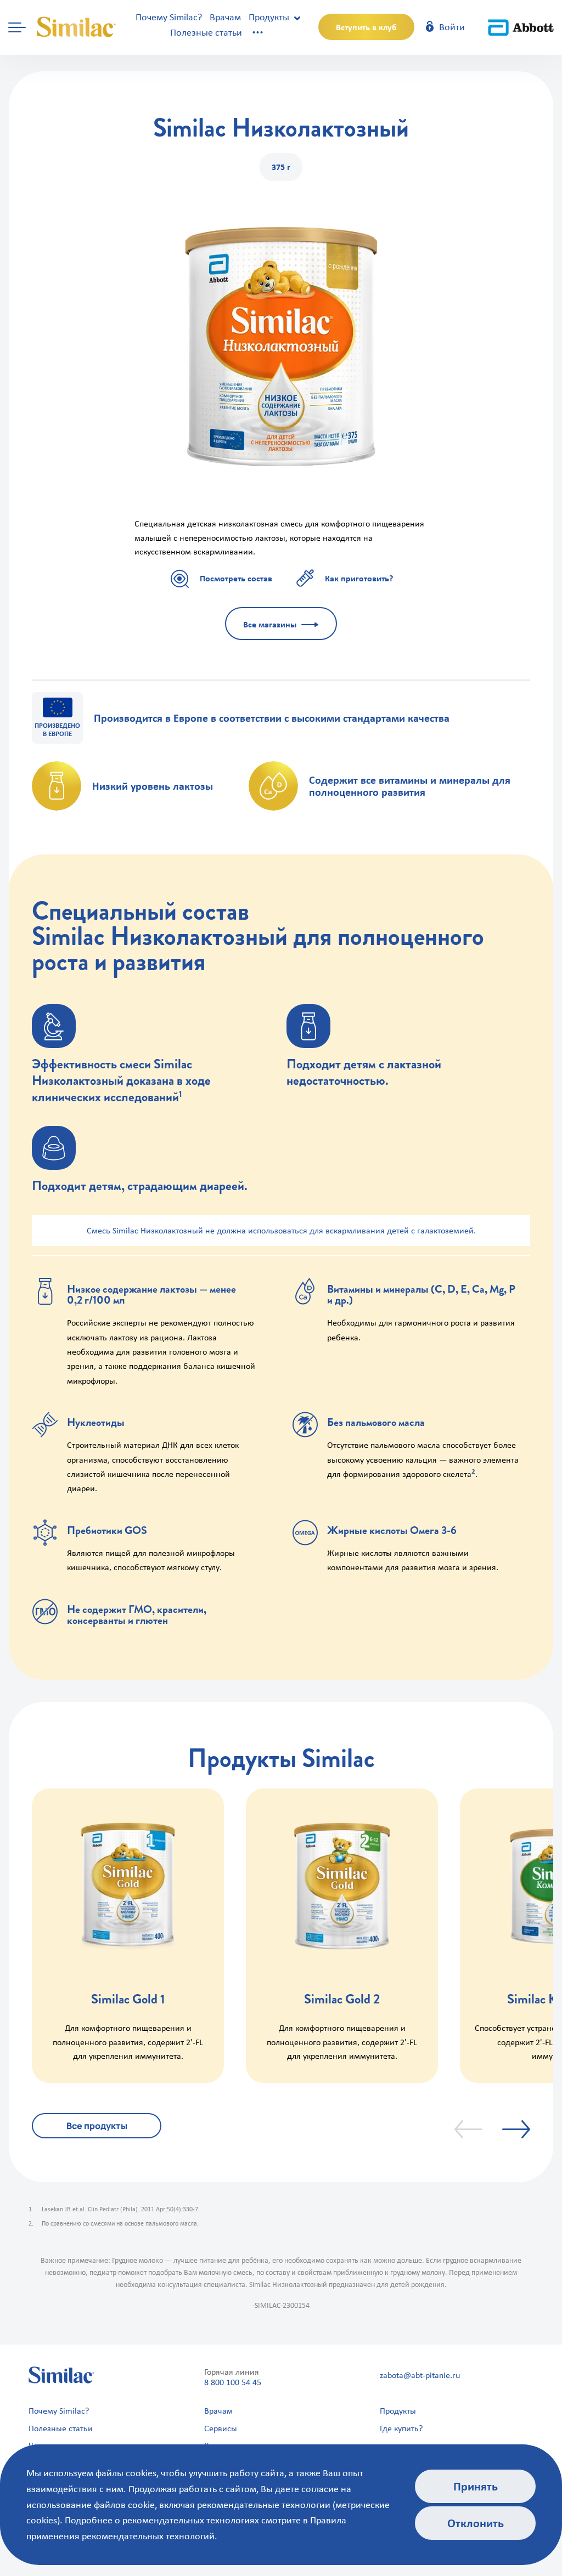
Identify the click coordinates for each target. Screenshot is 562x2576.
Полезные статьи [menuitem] (61, 2428)
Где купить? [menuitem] (401, 2428)
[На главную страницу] (77, 27)
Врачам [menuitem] (218, 2411)
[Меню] (17, 27)
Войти (451, 27)
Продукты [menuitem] (398, 2411)
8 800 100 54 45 (233, 2382)
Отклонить (476, 2523)
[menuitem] (169, 17)
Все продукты (97, 2126)
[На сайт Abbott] (521, 27)
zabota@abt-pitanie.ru (420, 2375)
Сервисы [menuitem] (221, 2428)
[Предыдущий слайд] (468, 2129)
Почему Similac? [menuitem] (59, 2411)
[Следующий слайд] (516, 2129)
